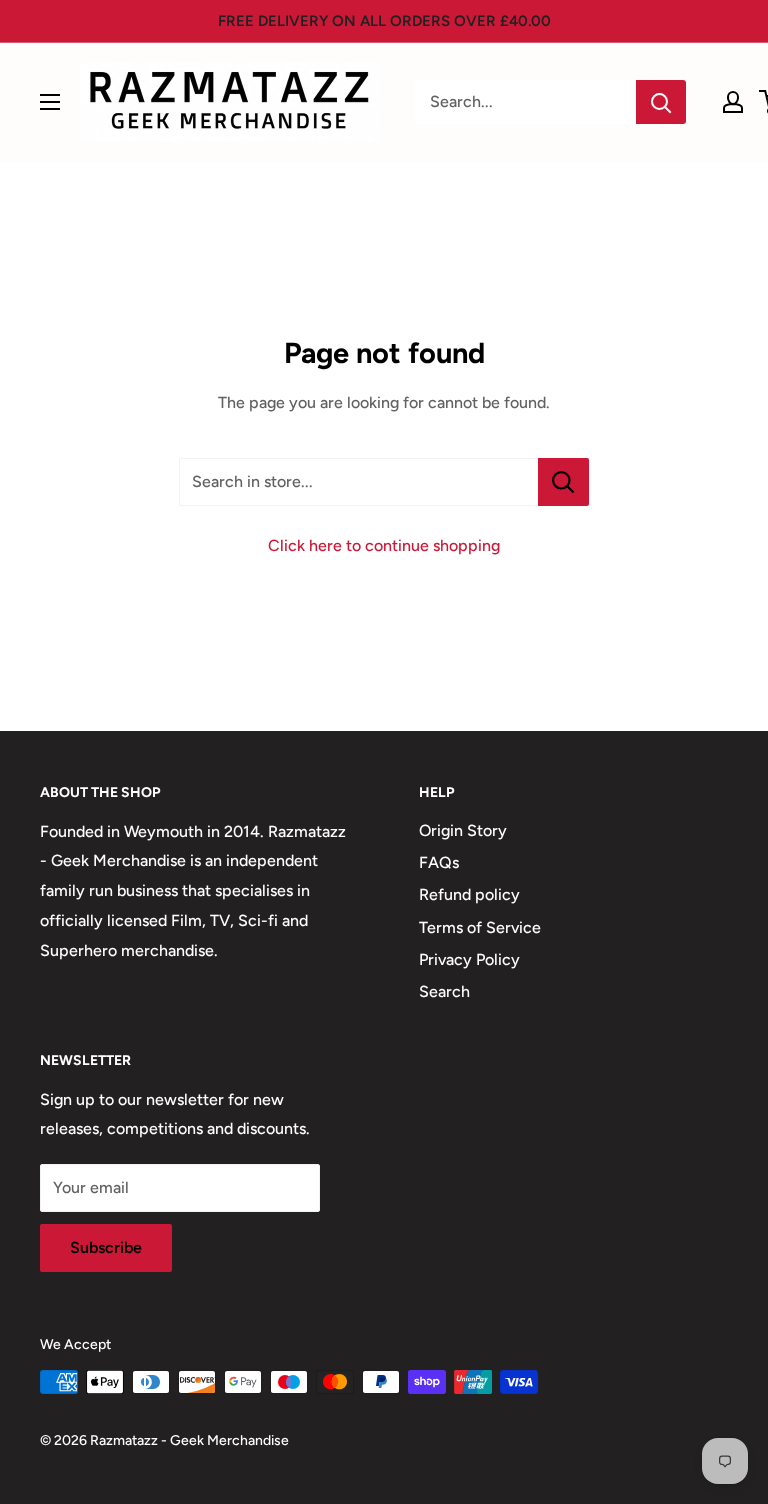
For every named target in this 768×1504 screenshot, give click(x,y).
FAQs (439, 862)
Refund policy (469, 894)
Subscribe (106, 1247)
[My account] (733, 102)
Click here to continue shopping (384, 545)
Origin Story (463, 830)
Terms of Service (480, 927)
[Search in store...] (563, 482)
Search (444, 991)
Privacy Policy (469, 959)
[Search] (661, 102)
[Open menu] (50, 102)
